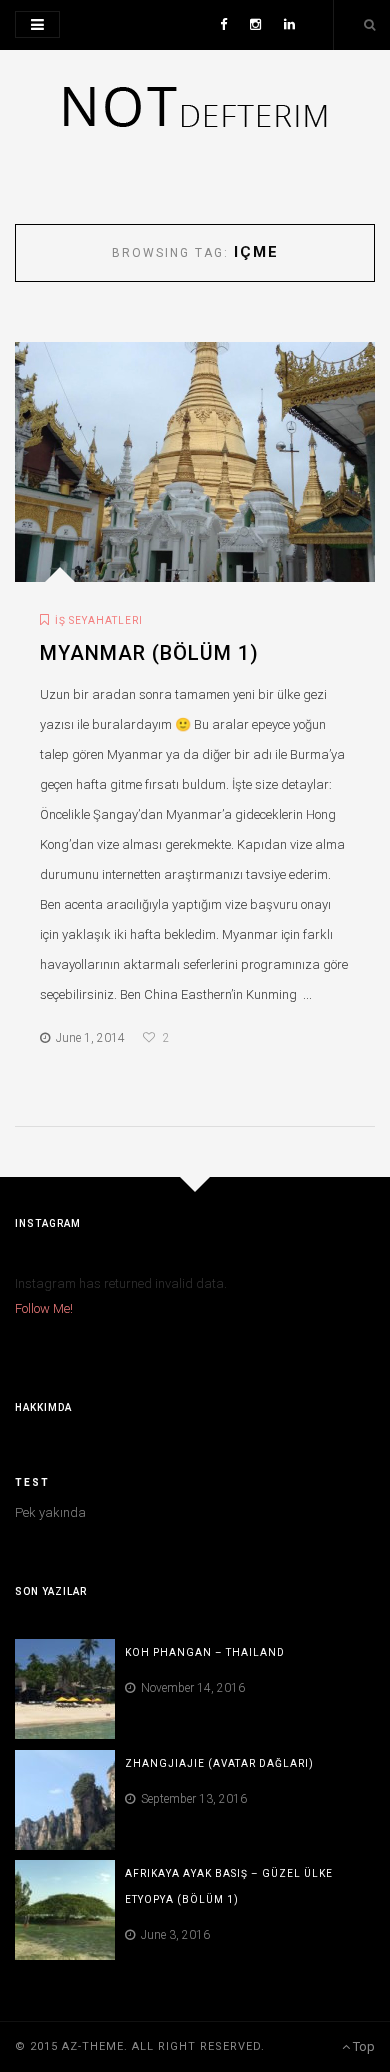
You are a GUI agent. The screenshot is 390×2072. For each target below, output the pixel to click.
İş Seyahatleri (99, 620)
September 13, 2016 (191, 1799)
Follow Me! (44, 1308)
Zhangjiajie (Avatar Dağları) (219, 1763)
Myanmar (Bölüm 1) (149, 653)
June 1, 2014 (87, 1038)
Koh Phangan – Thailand (205, 1652)
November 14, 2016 (190, 1688)
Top (362, 2046)
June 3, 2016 (172, 1935)
